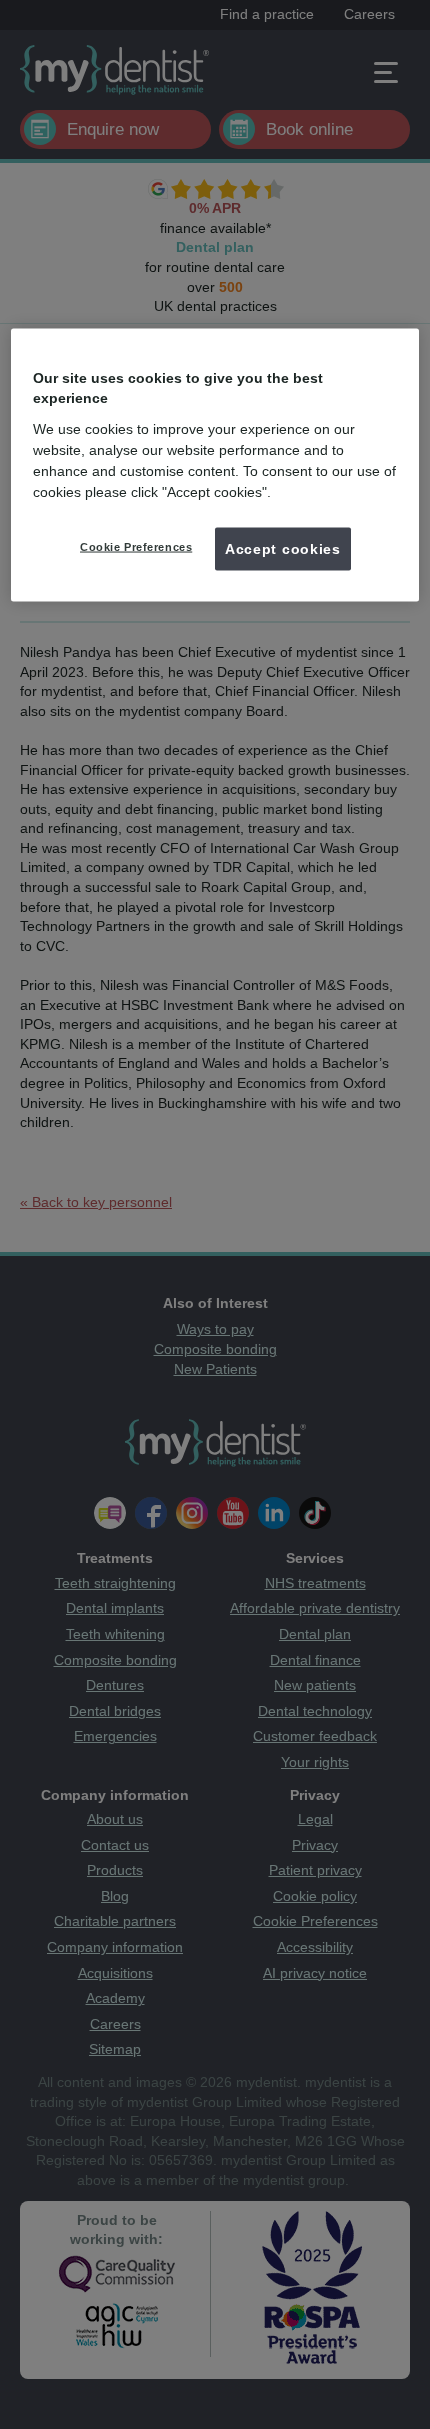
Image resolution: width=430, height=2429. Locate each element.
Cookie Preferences (136, 546)
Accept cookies (283, 548)
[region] (215, 465)
